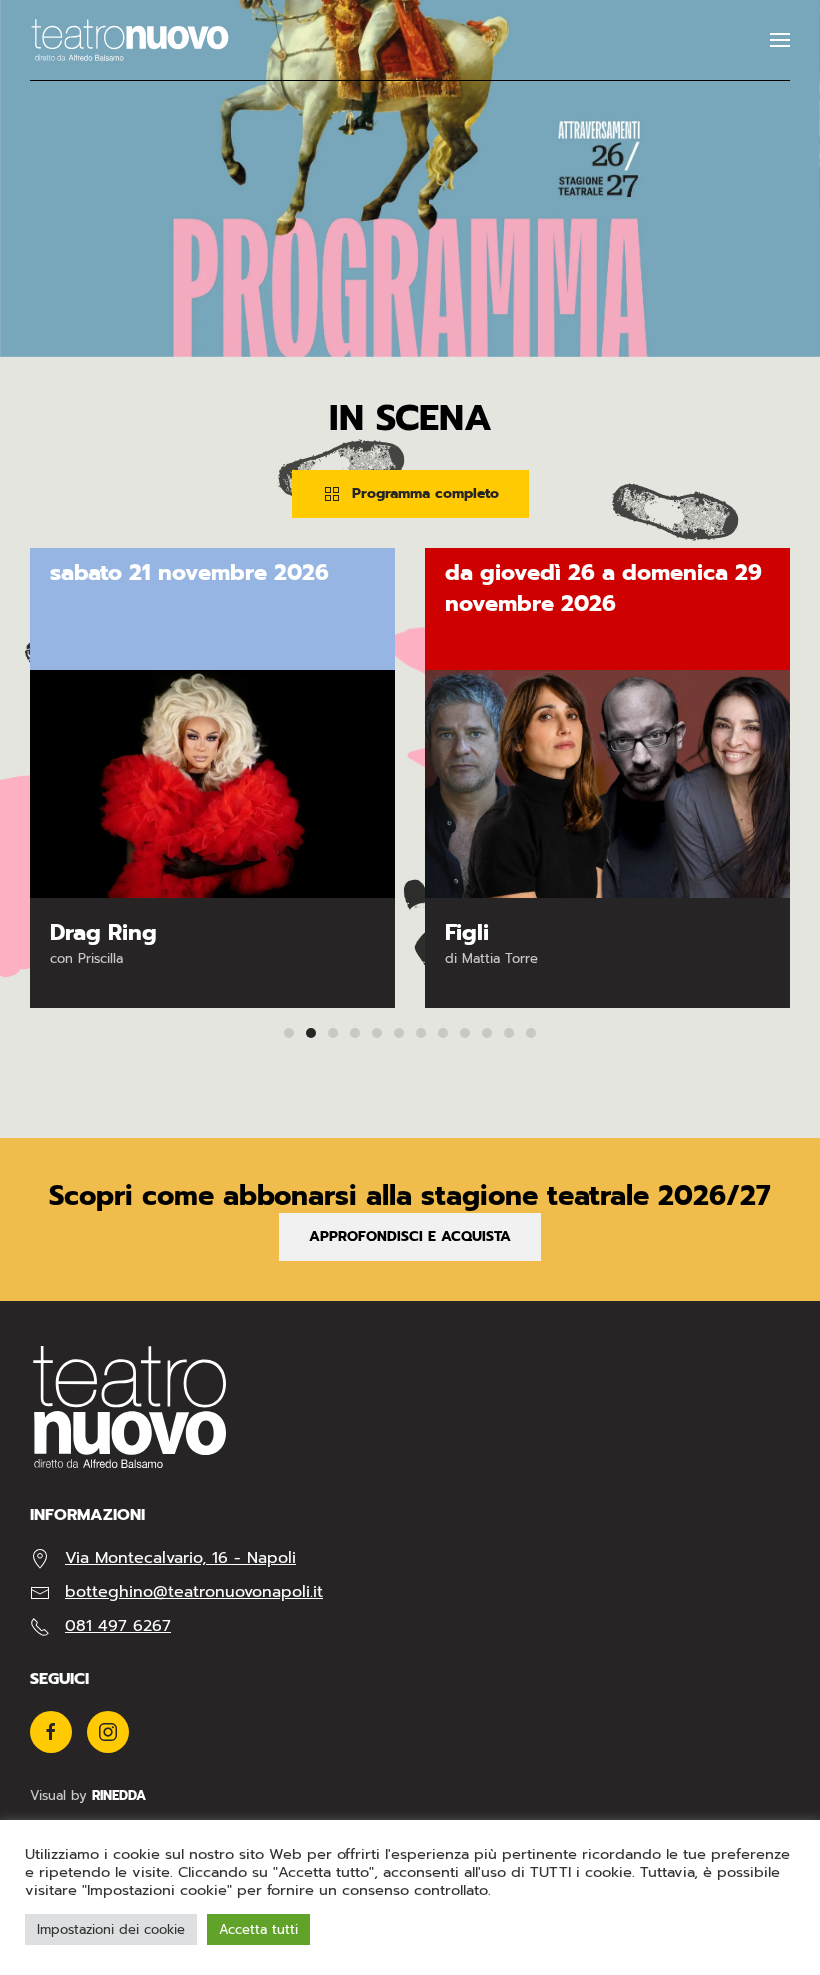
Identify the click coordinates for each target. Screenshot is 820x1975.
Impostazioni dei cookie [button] (111, 1929)
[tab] (289, 1033)
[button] (780, 40)
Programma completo (425, 493)
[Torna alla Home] (130, 40)
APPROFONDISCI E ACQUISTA (410, 1236)
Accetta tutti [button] (258, 1929)
